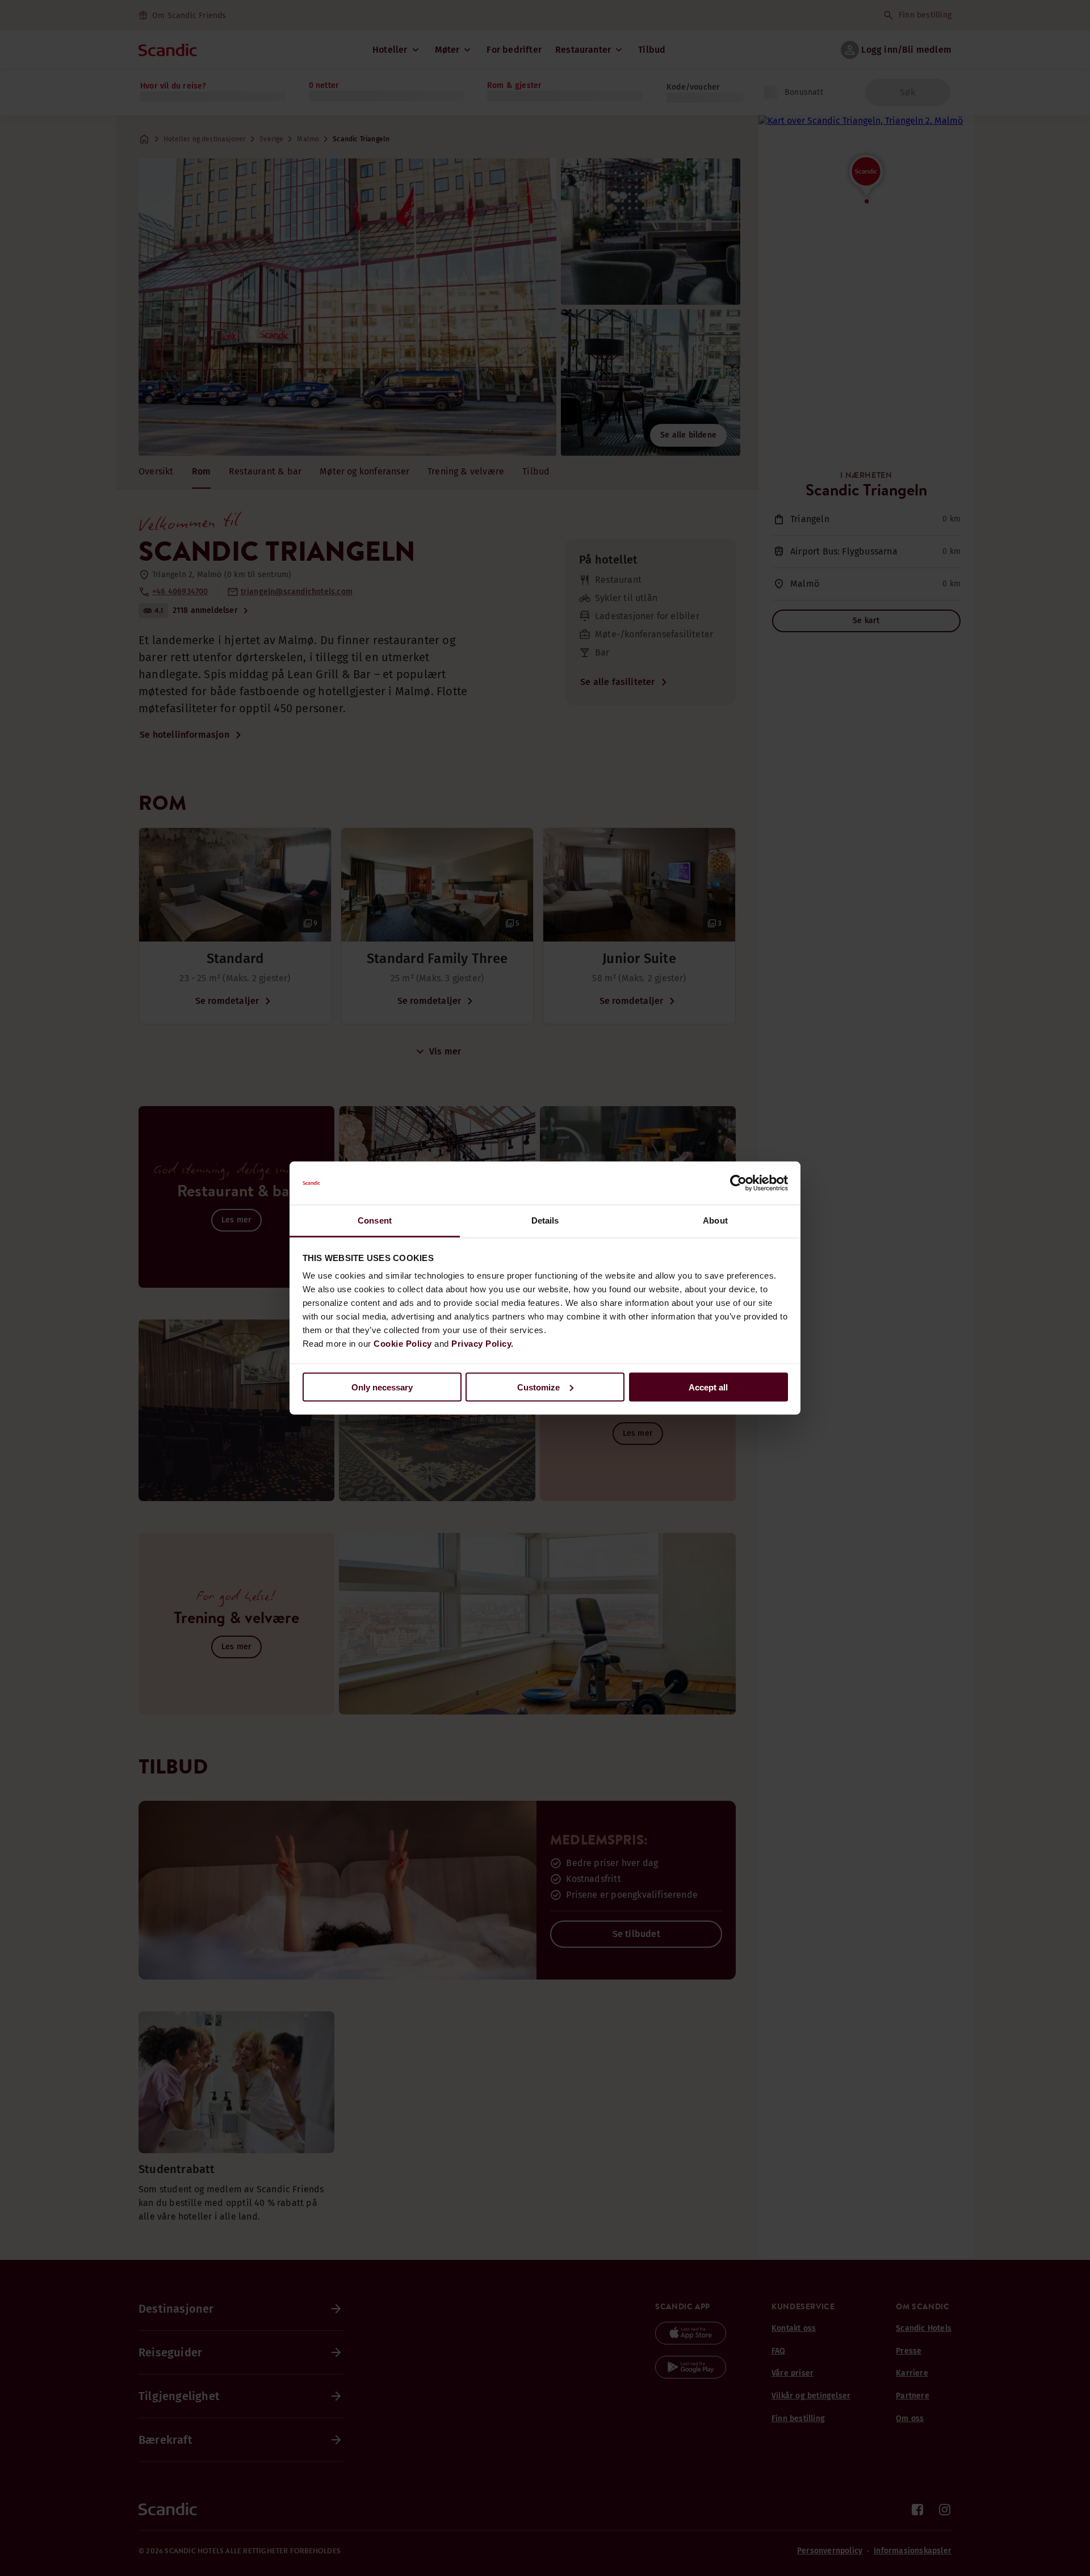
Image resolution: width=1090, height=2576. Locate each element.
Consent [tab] (375, 1220)
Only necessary (382, 1387)
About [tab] (715, 1220)
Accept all (708, 1387)
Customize (538, 1387)
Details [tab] (545, 1220)
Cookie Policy (403, 1344)
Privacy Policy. (483, 1344)
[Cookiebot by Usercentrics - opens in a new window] (738, 1183)
